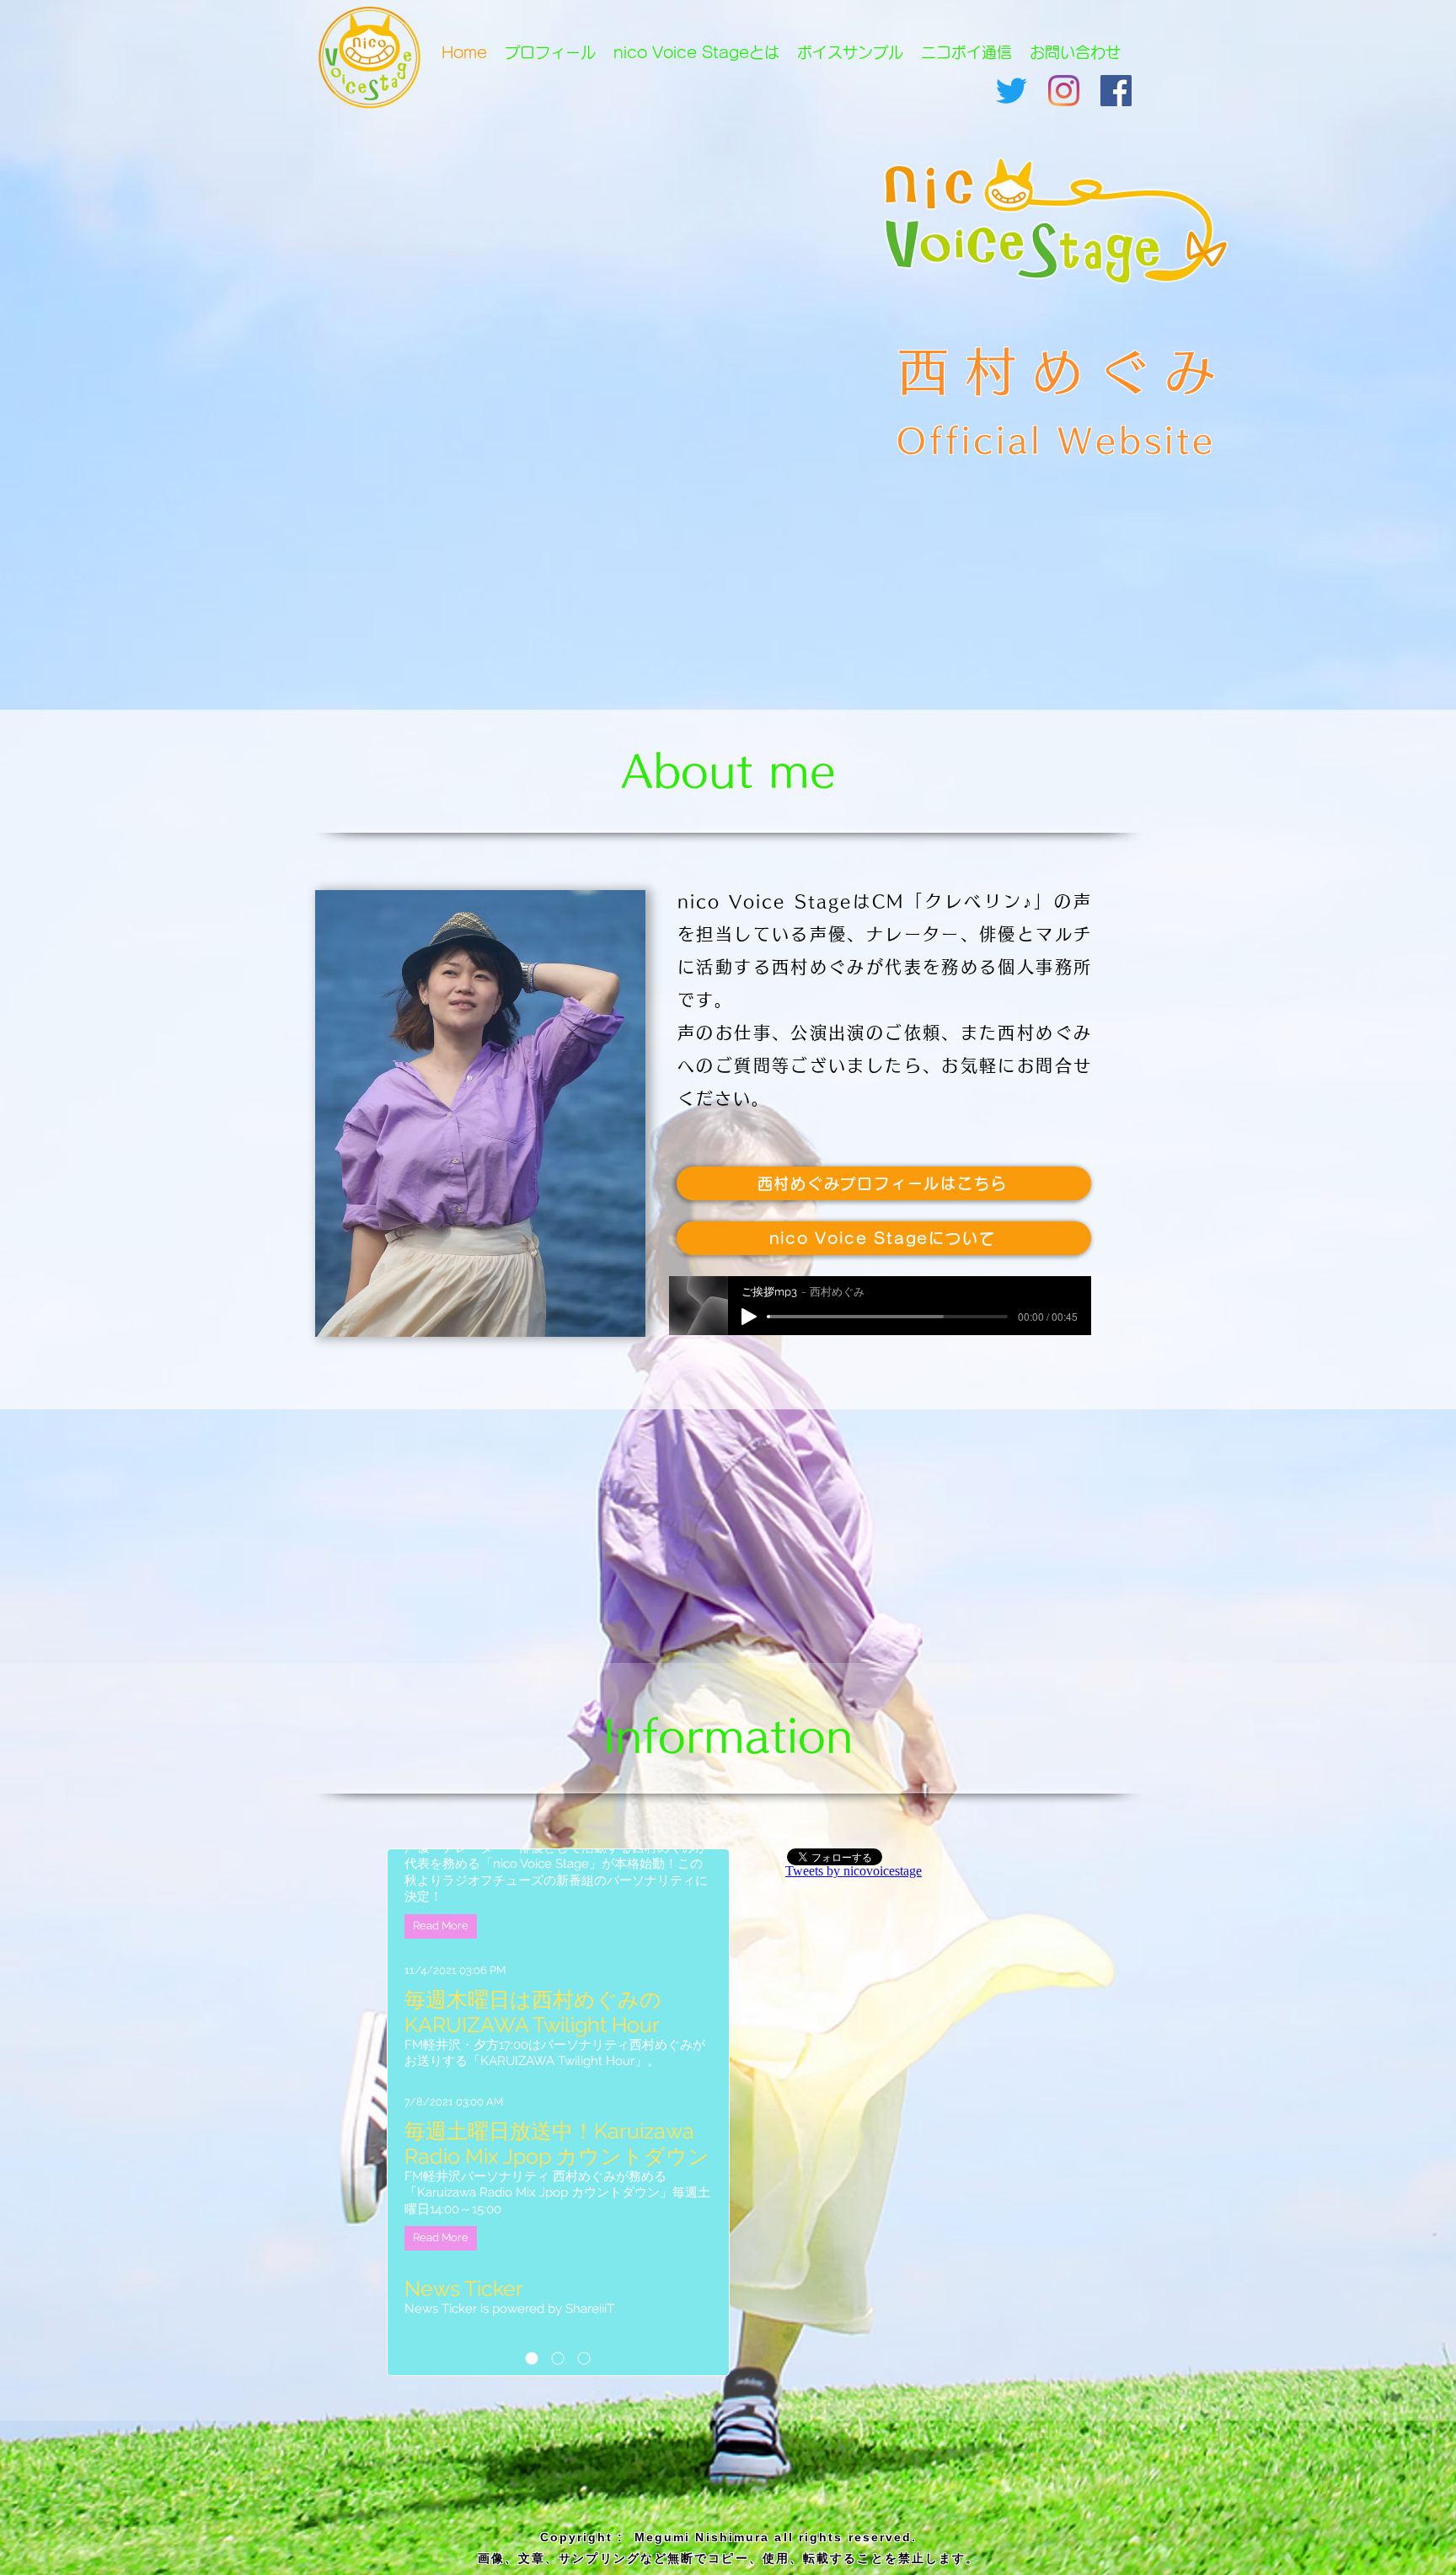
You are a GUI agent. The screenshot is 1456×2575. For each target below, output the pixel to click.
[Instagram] (1064, 91)
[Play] (749, 1317)
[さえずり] (1012, 91)
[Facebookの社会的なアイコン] (1116, 91)
